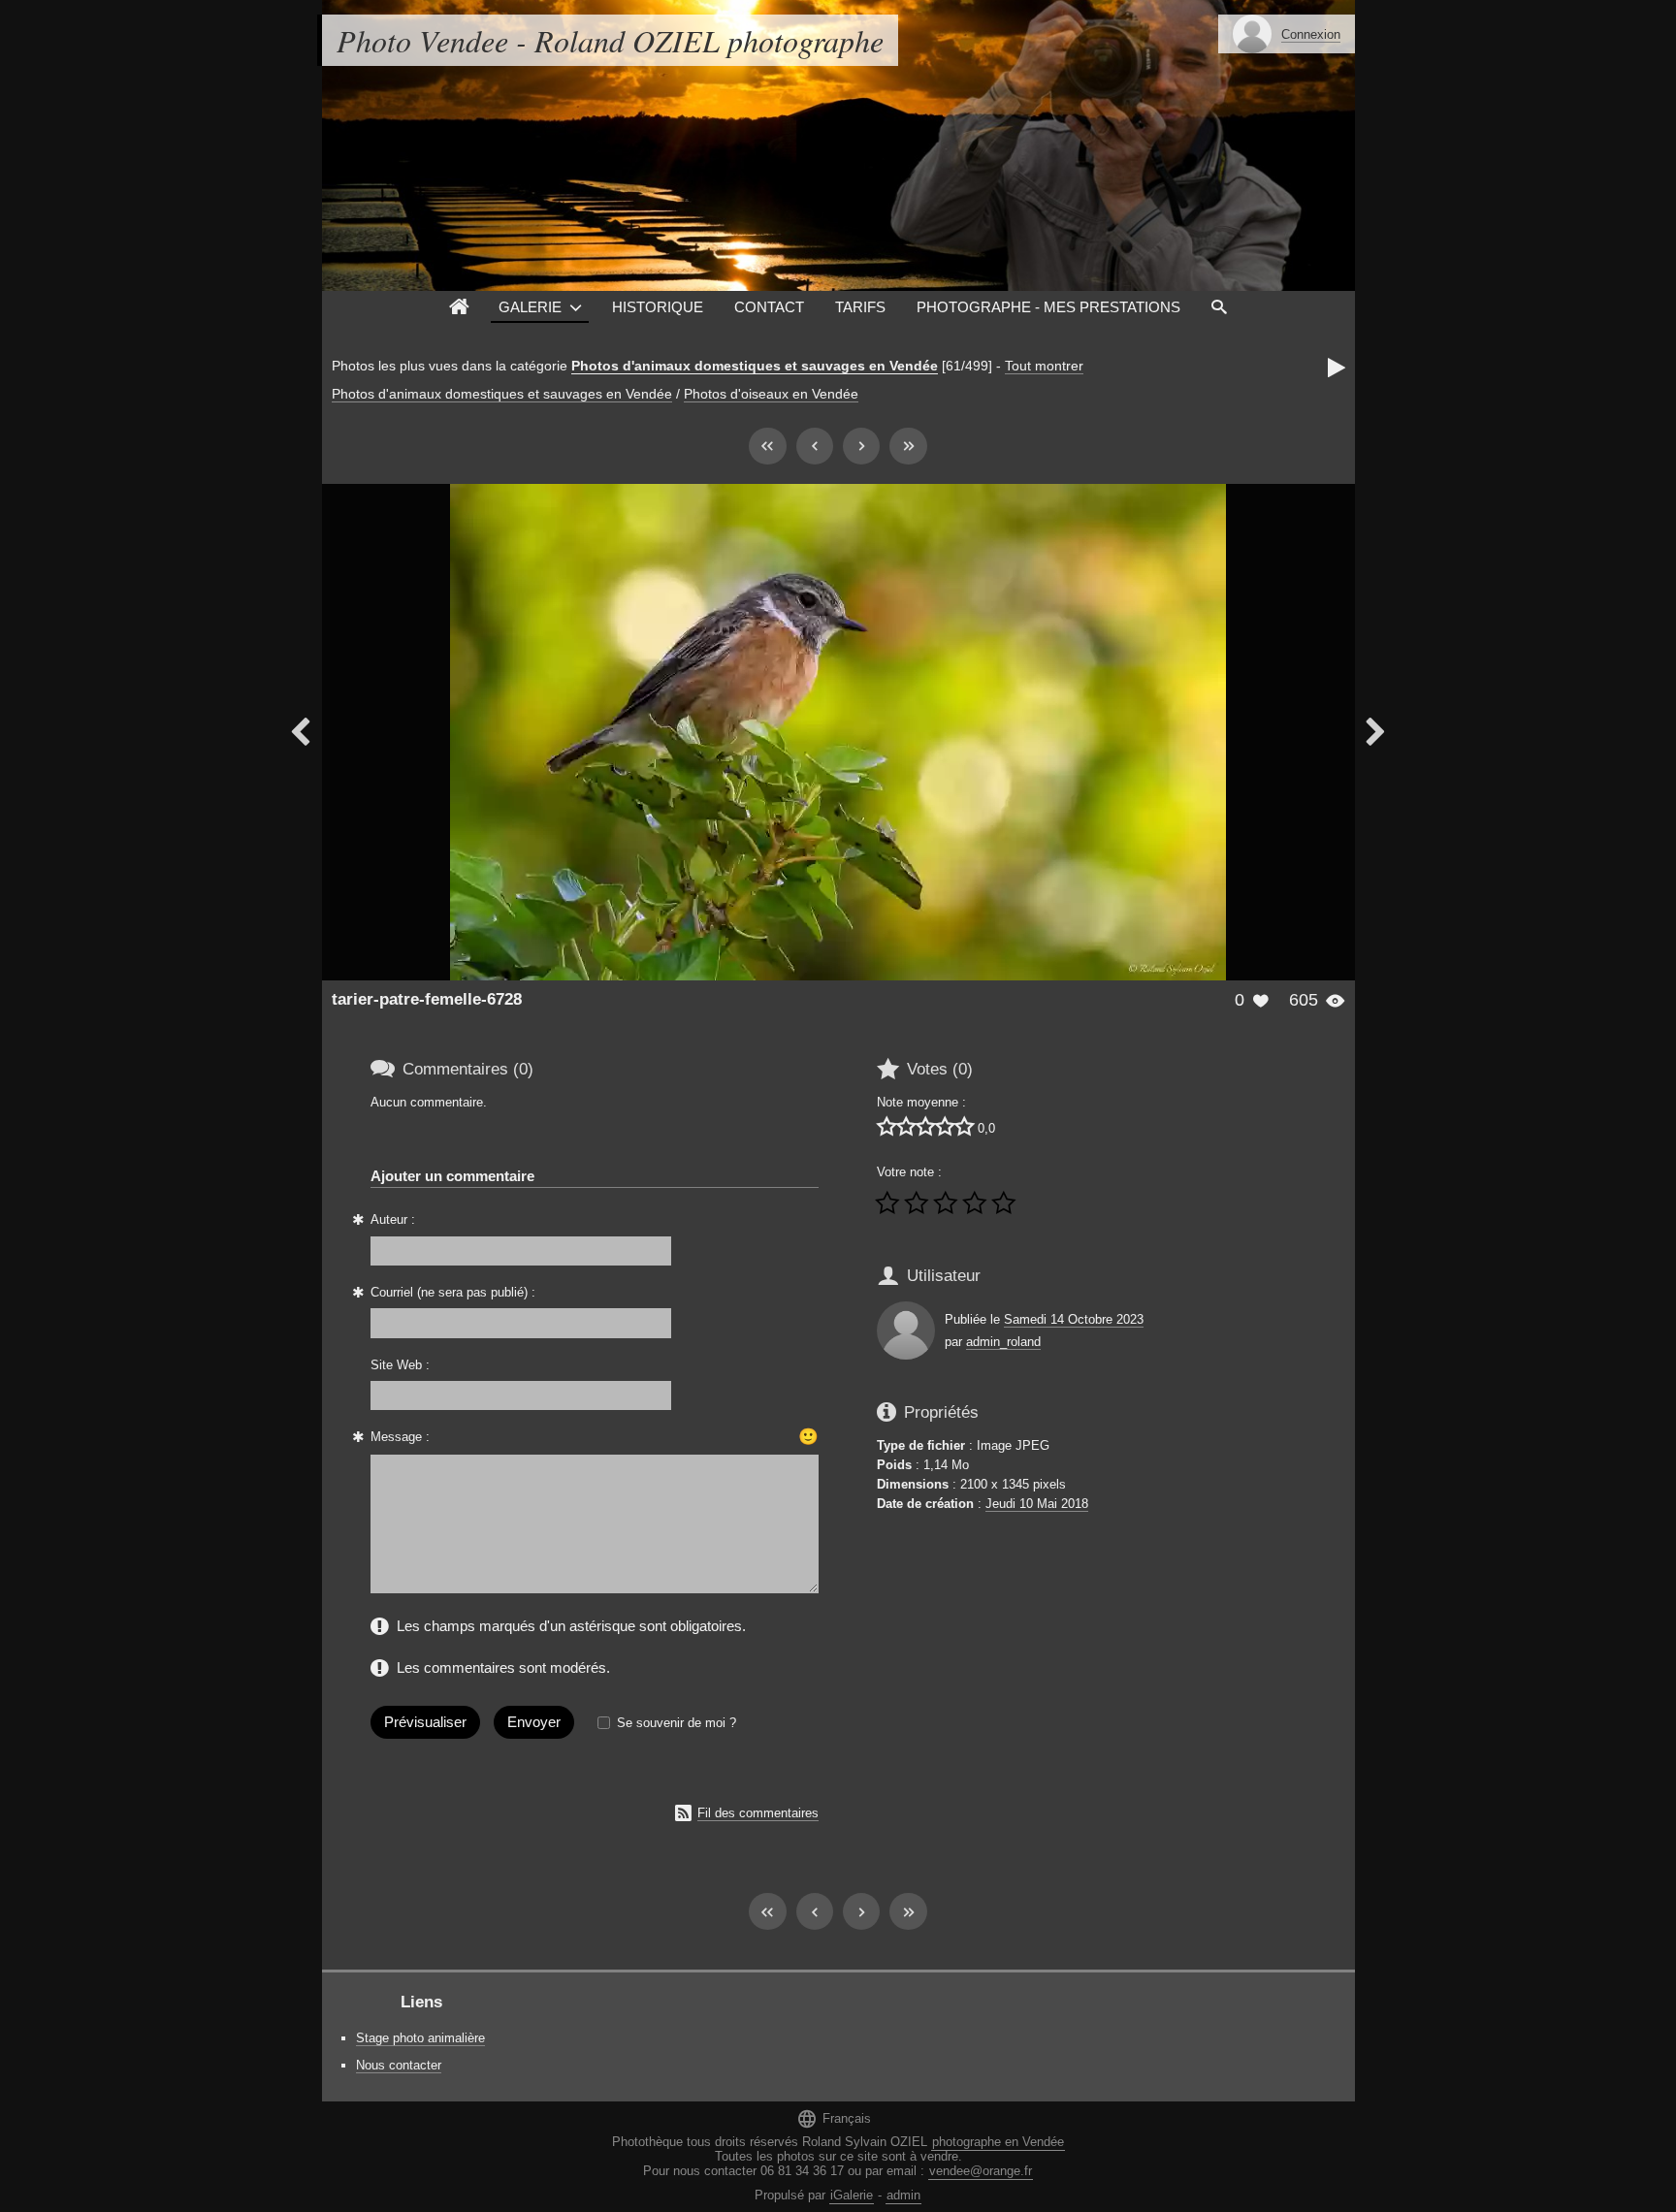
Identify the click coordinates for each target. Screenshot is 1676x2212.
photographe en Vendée (998, 2142)
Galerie (530, 307)
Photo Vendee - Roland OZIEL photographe (610, 40)
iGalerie (852, 2195)
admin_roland (1003, 1342)
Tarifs (860, 307)
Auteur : (393, 1219)
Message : (400, 1437)
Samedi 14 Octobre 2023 (1074, 1319)
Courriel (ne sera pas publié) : (453, 1292)
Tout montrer (1044, 366)
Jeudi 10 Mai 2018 (1037, 1504)
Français (834, 2118)
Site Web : (400, 1365)
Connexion (1311, 34)
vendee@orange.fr (981, 2171)
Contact (769, 307)
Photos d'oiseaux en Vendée (771, 394)
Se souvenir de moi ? (677, 1723)
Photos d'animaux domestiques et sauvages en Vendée (755, 366)
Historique (658, 307)
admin (903, 2195)
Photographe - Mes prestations (1048, 307)
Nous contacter (399, 2065)
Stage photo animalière (420, 2038)
